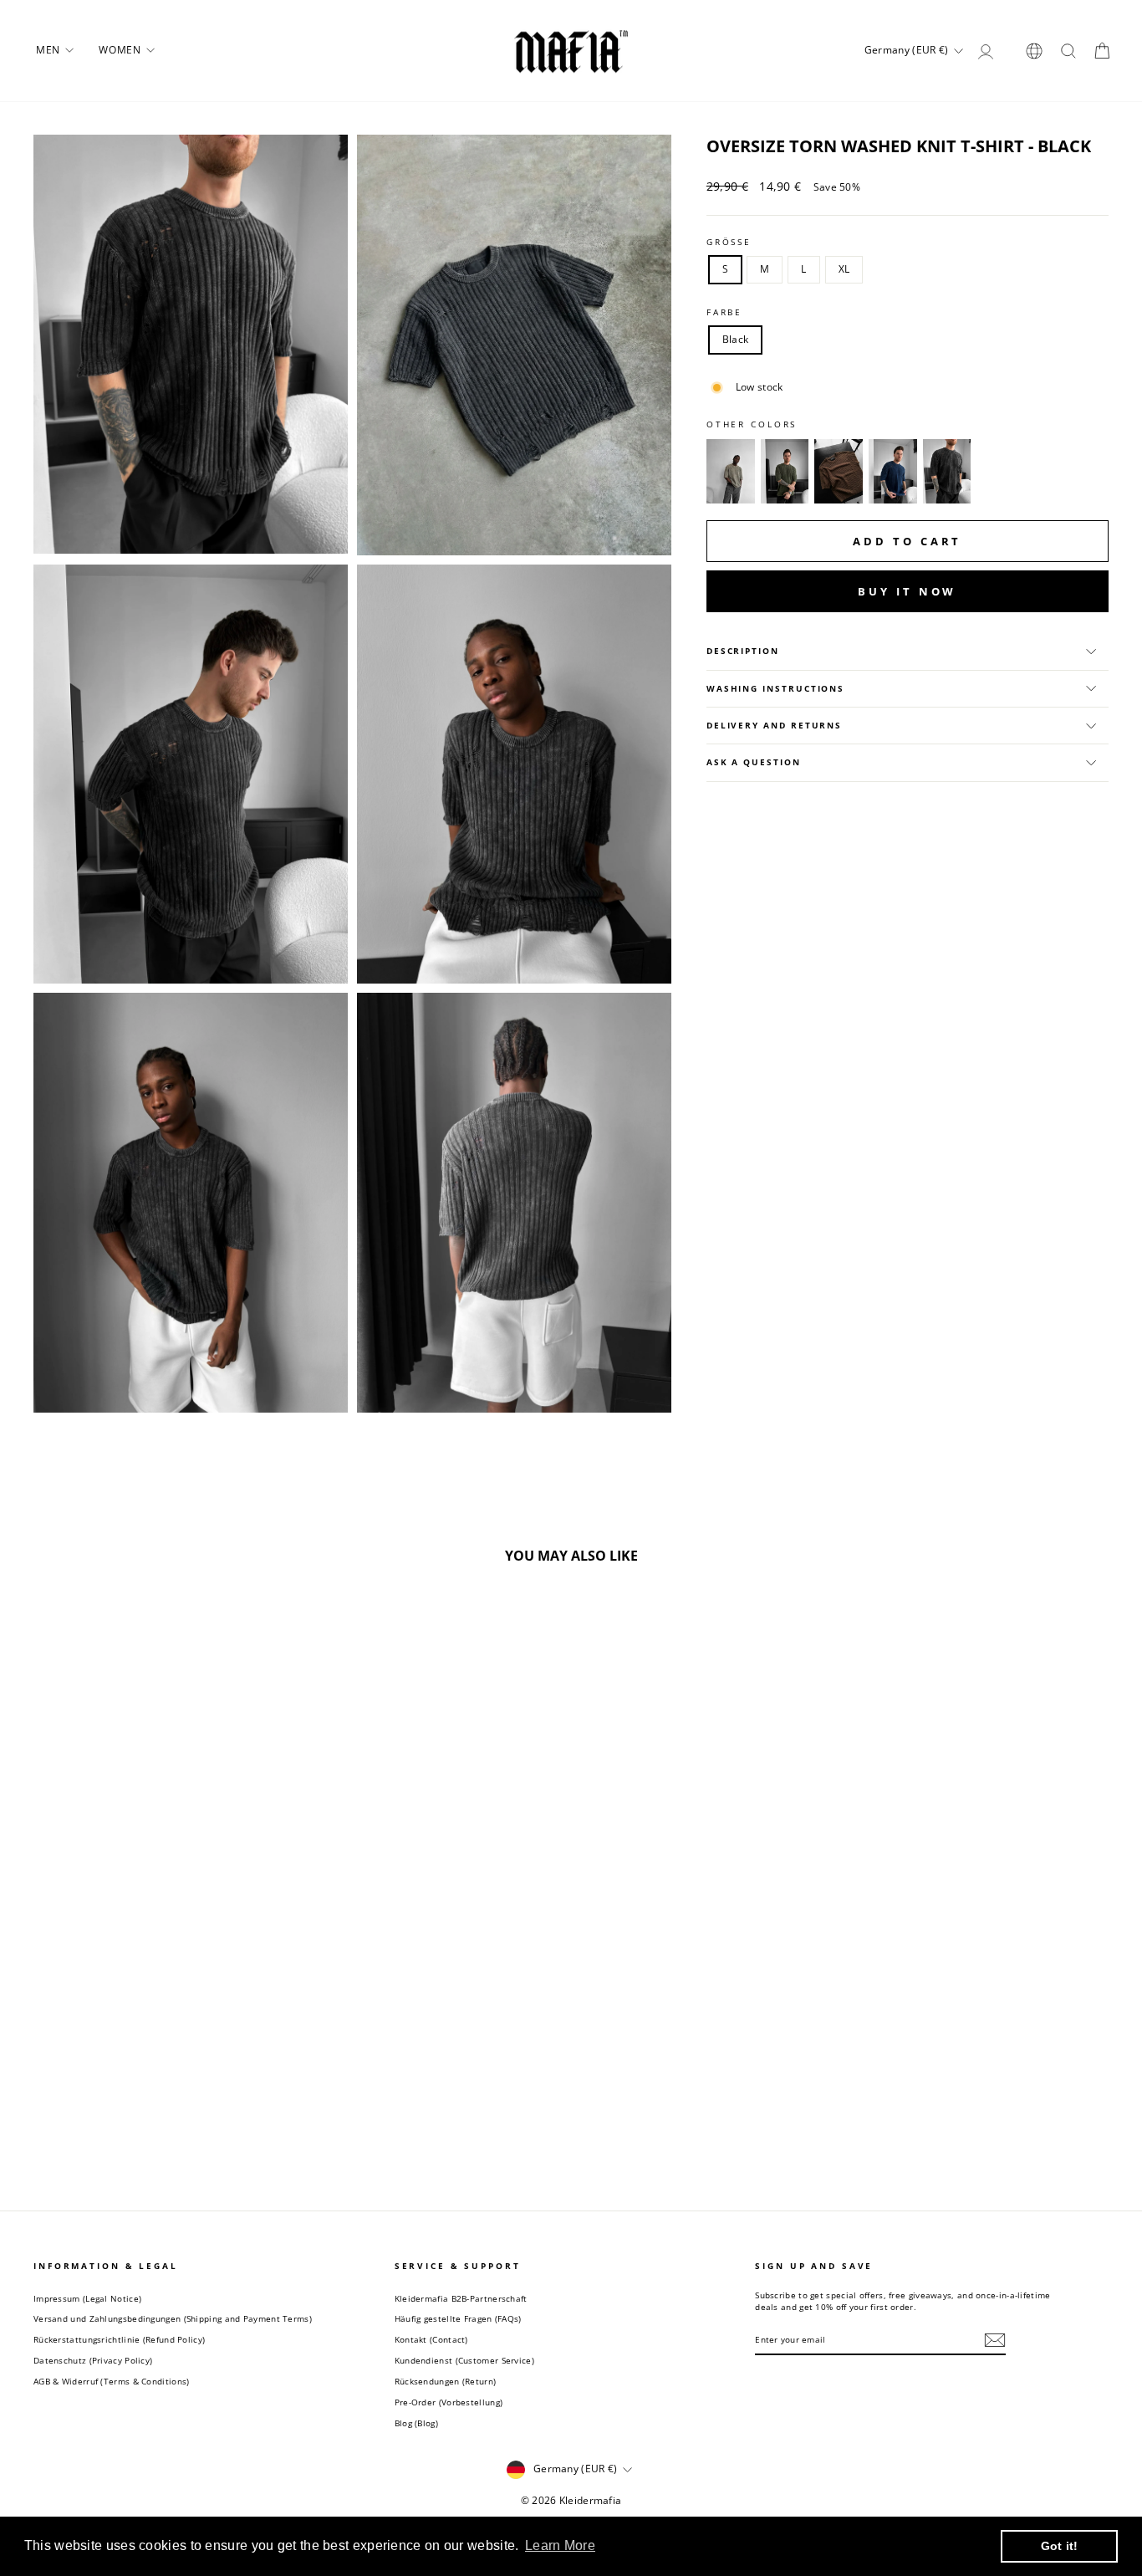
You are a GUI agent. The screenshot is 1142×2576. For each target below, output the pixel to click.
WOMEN (121, 50)
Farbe (724, 312)
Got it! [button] (1060, 2546)
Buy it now (907, 591)
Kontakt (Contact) (431, 2339)
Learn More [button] (560, 2545)
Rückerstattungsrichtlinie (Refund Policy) (119, 2339)
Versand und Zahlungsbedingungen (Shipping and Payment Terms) (173, 2318)
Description (743, 651)
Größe (729, 242)
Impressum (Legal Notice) (87, 2298)
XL (844, 269)
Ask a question (754, 762)
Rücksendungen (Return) (446, 2381)
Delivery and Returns (774, 726)
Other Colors (752, 424)
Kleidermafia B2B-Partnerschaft (461, 2298)
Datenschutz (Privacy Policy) (93, 2360)
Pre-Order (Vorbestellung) (449, 2402)
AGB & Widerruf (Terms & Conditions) (112, 2381)
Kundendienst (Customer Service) (464, 2360)
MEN (49, 50)
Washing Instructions (775, 689)
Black (736, 339)
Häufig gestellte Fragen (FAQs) (458, 2318)
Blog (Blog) (416, 2423)
